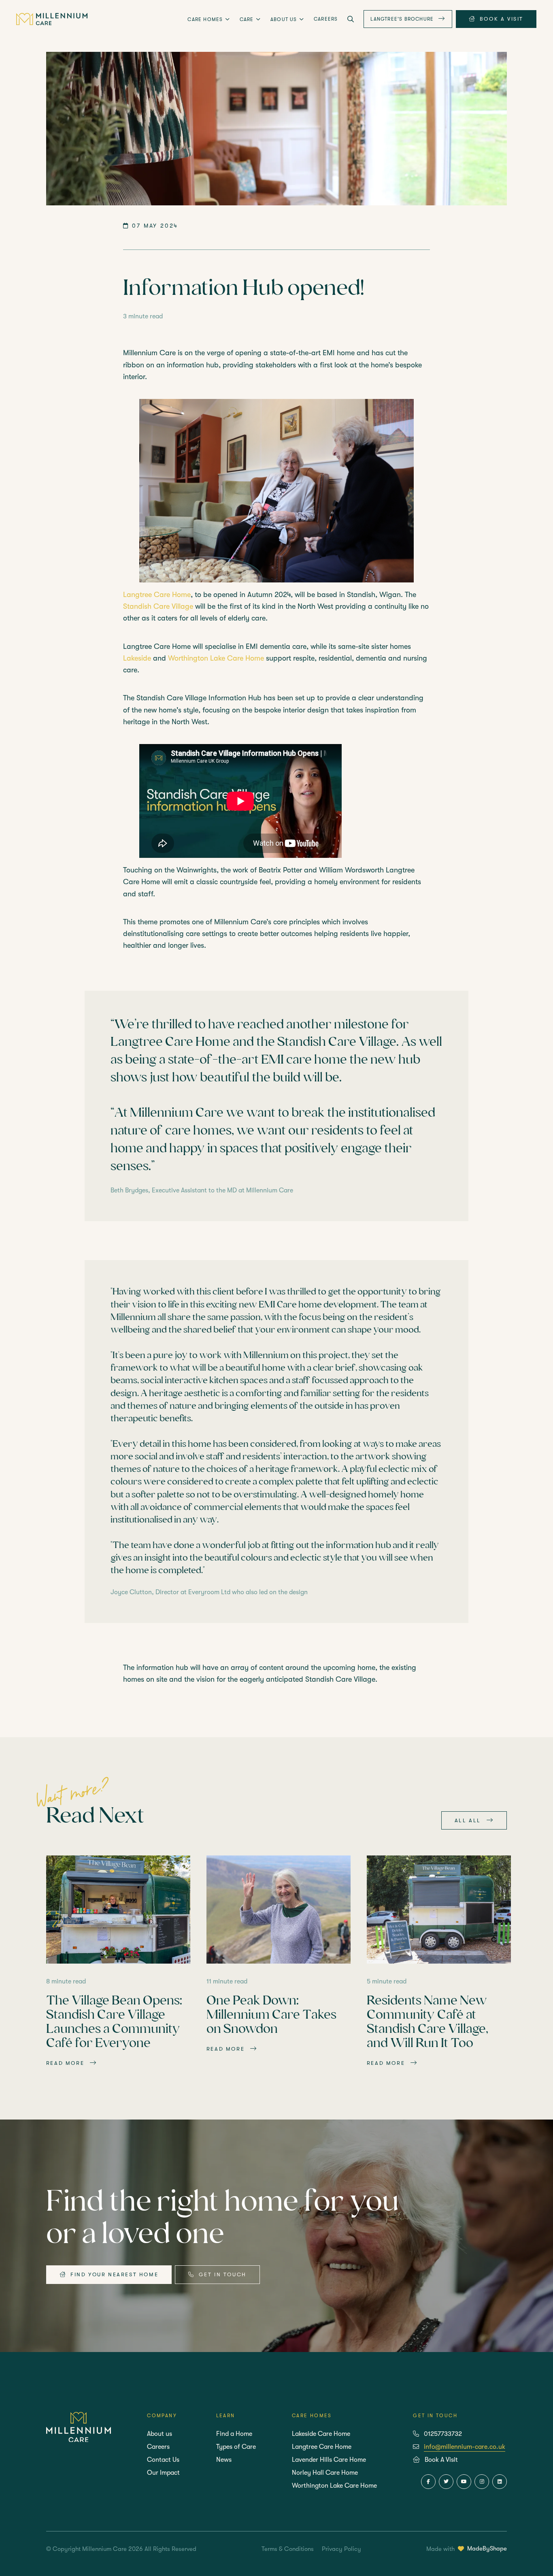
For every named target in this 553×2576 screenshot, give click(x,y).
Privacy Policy (341, 2549)
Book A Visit (441, 2460)
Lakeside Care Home (321, 2434)
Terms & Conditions (288, 2549)
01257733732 (443, 2434)
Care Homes (206, 19)
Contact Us (163, 2460)
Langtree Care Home (157, 595)
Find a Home (234, 2434)
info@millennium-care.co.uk (465, 2447)
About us (285, 19)
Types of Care (236, 2447)
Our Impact (163, 2473)
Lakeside (137, 658)
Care (248, 19)
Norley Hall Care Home (325, 2473)
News (224, 2460)
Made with (467, 2548)
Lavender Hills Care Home (329, 2460)
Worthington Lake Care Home (216, 658)
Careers (326, 19)
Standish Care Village (158, 606)
